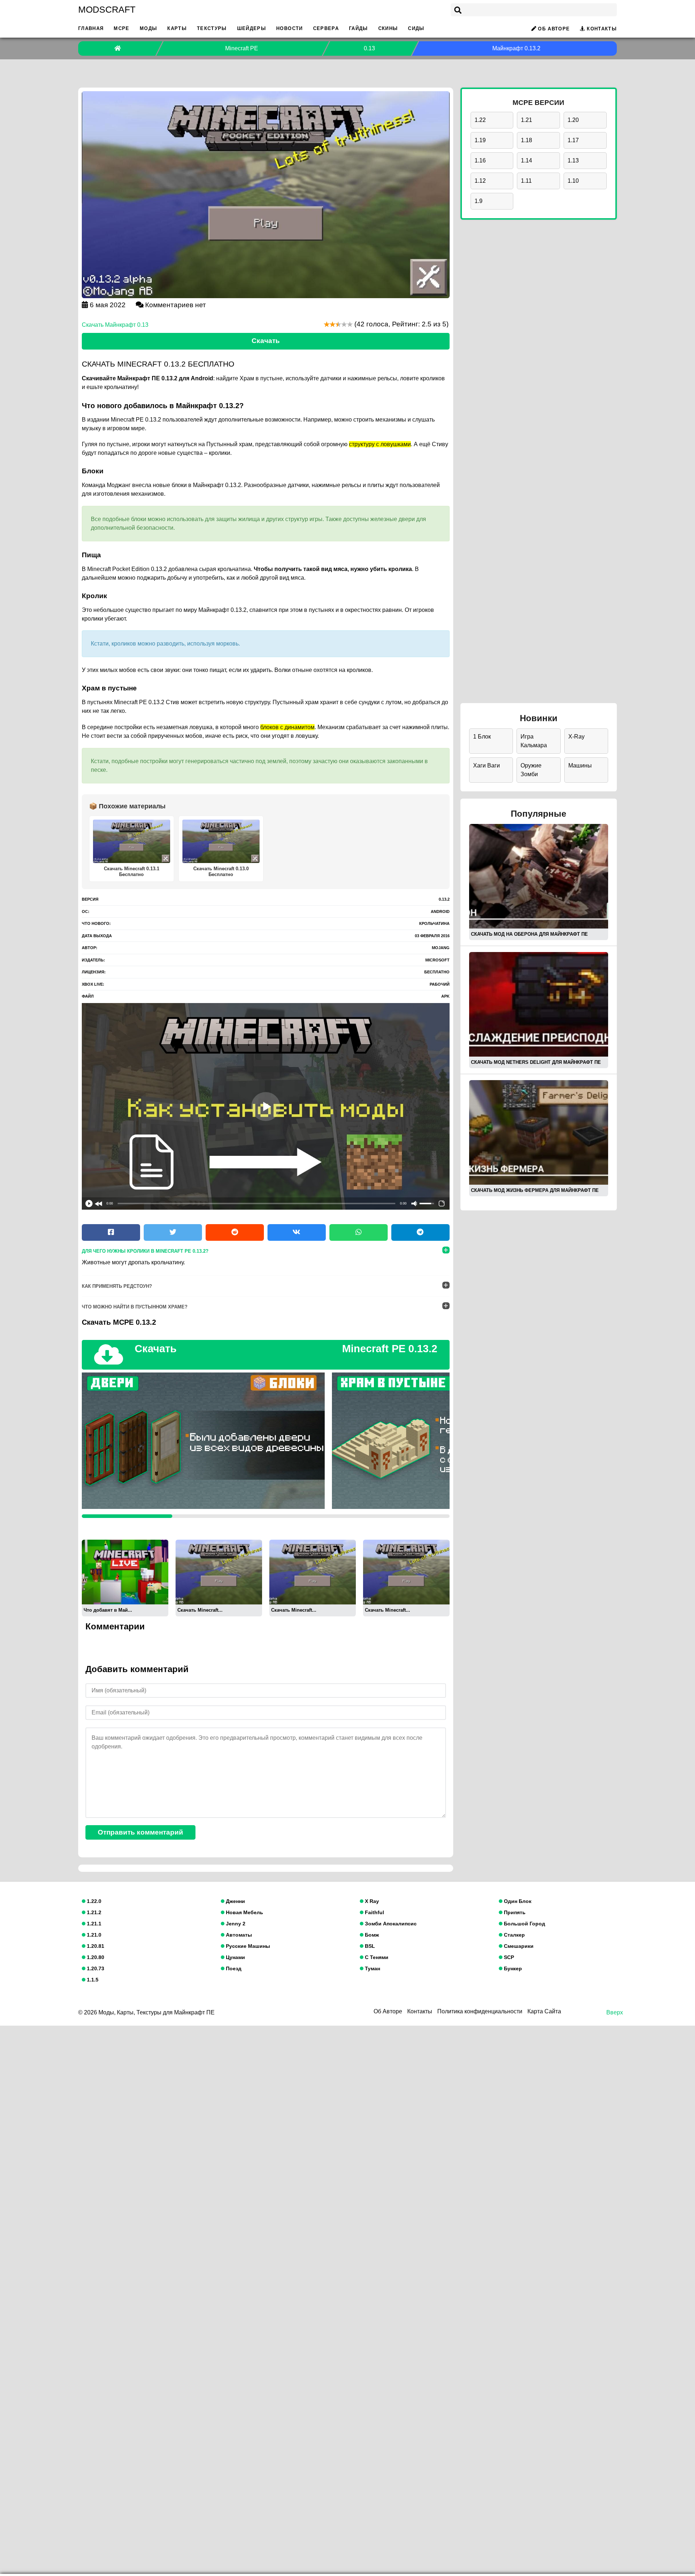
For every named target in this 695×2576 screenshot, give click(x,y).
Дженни (235, 1901)
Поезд (233, 1968)
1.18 (526, 140)
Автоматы (238, 1935)
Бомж (371, 1935)
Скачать (266, 341)
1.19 (480, 140)
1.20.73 (95, 1968)
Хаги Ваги (486, 765)
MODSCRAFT (107, 9)
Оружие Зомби (531, 770)
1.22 (480, 120)
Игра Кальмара (534, 741)
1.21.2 (93, 1912)
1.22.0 (93, 1901)
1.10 (573, 181)
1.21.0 (93, 1935)
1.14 (526, 160)
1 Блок (482, 737)
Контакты (602, 29)
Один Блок (517, 1901)
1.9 (479, 201)
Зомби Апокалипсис (390, 1924)
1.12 (480, 181)
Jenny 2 (235, 1924)
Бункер (512, 1968)
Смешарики (518, 1946)
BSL (369, 1946)
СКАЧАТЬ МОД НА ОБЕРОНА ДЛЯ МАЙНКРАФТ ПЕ (529, 934)
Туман (372, 1968)
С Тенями (376, 1957)
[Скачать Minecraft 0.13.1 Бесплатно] (313, 1572)
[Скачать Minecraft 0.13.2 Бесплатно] (219, 1572)
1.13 (573, 160)
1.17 (573, 140)
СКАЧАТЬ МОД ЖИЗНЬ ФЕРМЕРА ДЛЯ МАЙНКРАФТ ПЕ (535, 1190)
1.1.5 (92, 1980)
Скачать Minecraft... (200, 1610)
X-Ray (576, 737)
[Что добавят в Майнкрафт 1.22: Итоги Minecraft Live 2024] (125, 1572)
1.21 (526, 120)
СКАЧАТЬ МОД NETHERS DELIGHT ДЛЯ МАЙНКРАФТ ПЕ (536, 1062)
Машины (580, 765)
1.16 (480, 160)
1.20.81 (95, 1946)
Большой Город (524, 1924)
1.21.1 (93, 1924)
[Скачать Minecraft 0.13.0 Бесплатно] (406, 1572)
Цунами (235, 1957)
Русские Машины (247, 1946)
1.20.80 (95, 1957)
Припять (514, 1912)
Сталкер (514, 1935)
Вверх (615, 2012)
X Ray (371, 1901)
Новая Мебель (244, 1912)
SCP (508, 1957)
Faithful (374, 1912)
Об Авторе (554, 29)
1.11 (526, 181)
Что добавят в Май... (108, 1610)
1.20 (573, 120)
